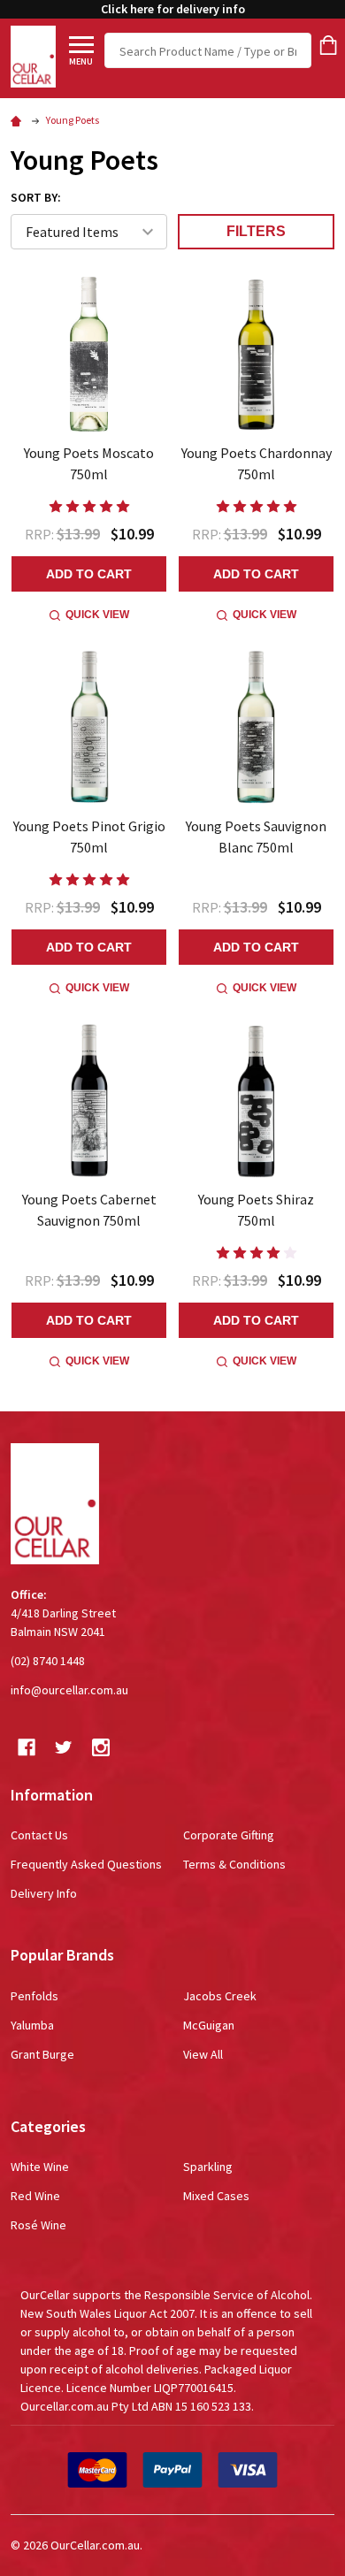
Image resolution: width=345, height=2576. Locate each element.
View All (203, 2054)
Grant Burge (42, 2054)
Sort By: (36, 197)
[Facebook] (27, 1747)
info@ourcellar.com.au (69, 1690)
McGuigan (209, 2025)
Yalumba (32, 2025)
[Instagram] (101, 1747)
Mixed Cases (216, 2196)
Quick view (97, 615)
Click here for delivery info (173, 9)
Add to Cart (89, 574)
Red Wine (35, 2196)
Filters (256, 231)
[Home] (19, 120)
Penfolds (34, 1996)
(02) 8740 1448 (48, 1661)
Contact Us (39, 1835)
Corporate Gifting (229, 1835)
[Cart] (328, 45)
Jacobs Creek (220, 1996)
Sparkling (208, 2167)
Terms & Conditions (234, 1864)
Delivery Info (44, 1893)
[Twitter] (64, 1747)
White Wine (40, 2167)
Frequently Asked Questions (86, 1864)
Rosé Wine (38, 2225)
